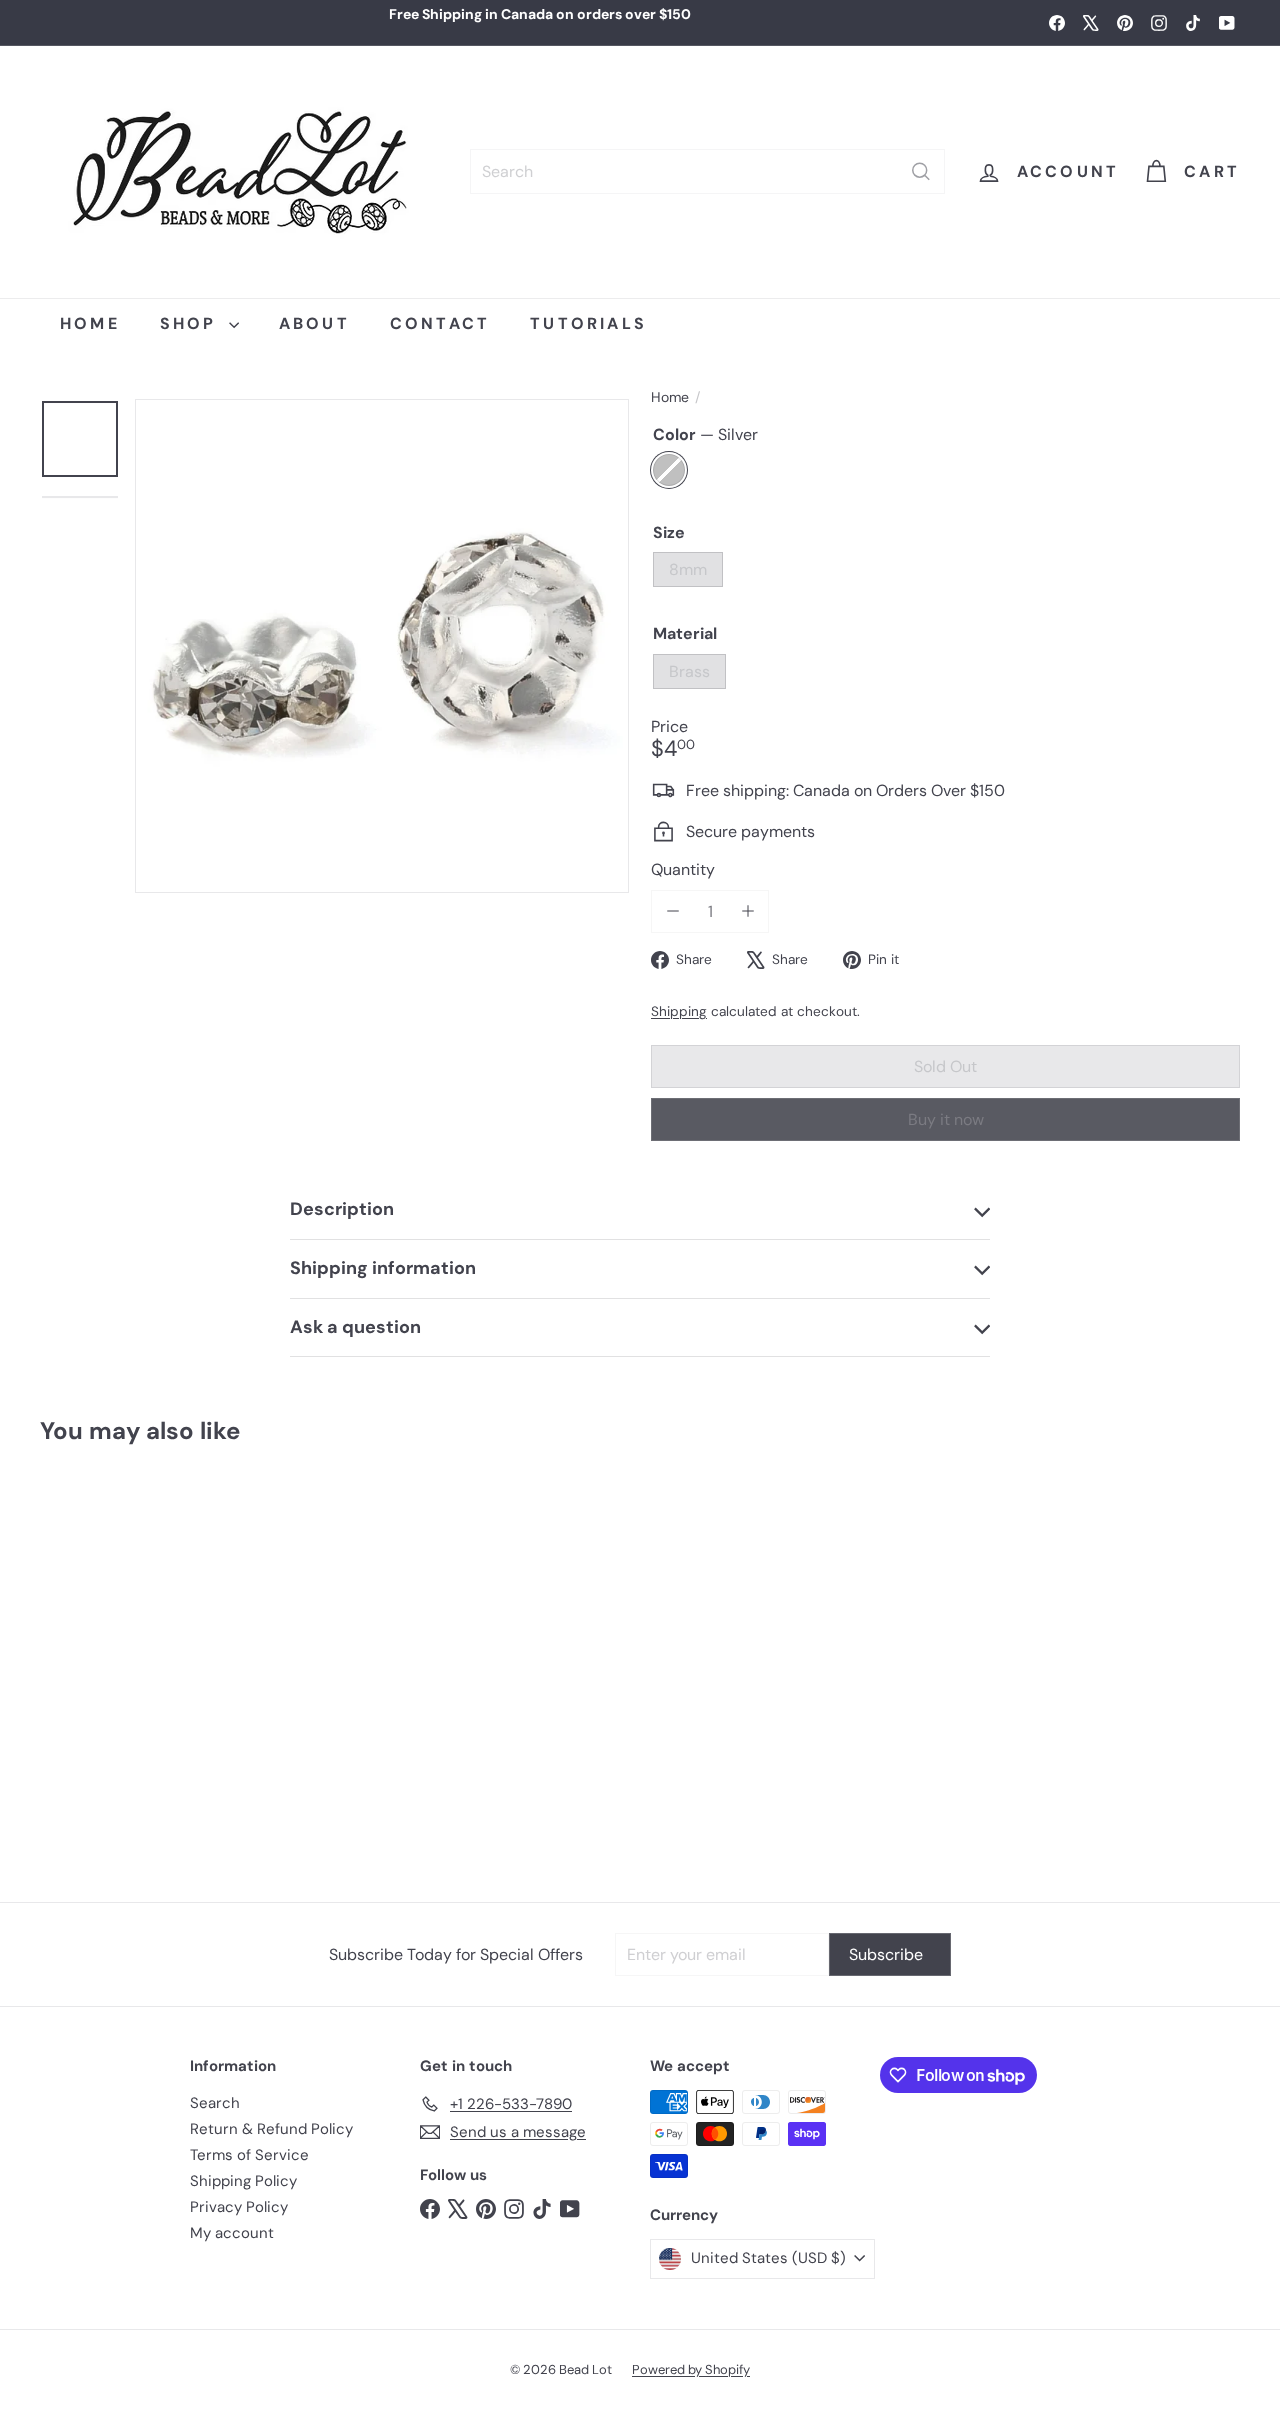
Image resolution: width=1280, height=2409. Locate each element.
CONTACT (440, 323)
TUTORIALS (588, 323)
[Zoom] (382, 646)
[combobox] (707, 171)
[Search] (921, 171)
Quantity (683, 869)
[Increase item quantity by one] (747, 911)
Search (215, 2103)
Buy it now (946, 1119)
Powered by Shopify (691, 2369)
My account (232, 2233)
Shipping (679, 1011)
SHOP (192, 323)
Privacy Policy (239, 2207)
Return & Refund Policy (271, 2129)
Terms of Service (249, 2155)
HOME (90, 323)
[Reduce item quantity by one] (672, 911)
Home (670, 397)
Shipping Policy (243, 2181)
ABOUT (314, 323)
